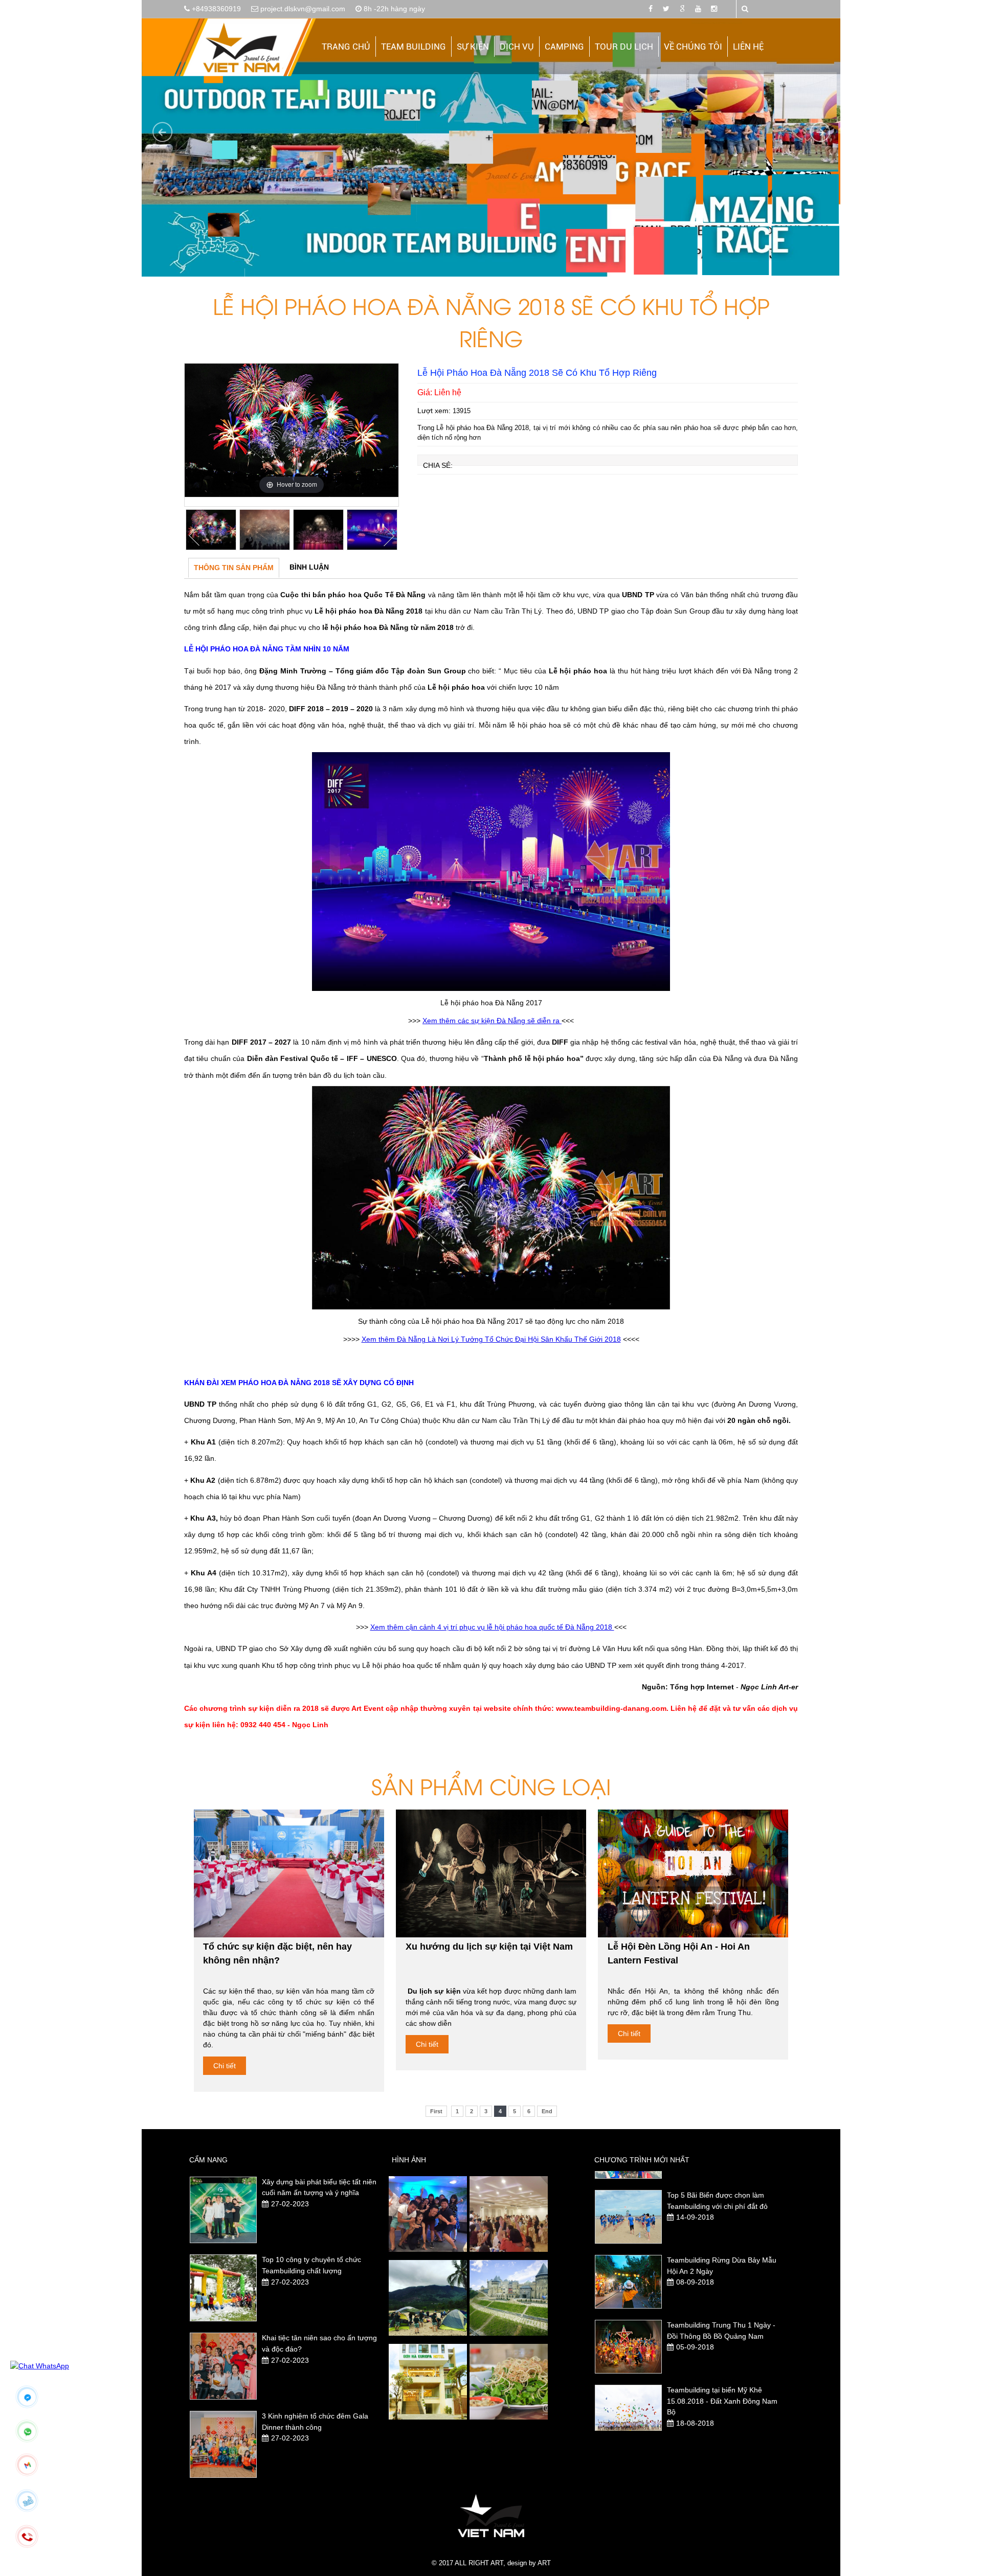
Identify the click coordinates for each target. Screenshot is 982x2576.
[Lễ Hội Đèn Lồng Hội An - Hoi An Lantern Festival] (693, 1873)
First (436, 2111)
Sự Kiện (473, 47)
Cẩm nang (208, 2160)
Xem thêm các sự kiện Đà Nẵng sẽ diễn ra (492, 1021)
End (547, 2111)
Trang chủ (346, 47)
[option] (292, 430)
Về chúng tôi (693, 47)
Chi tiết (225, 2066)
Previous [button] (194, 536)
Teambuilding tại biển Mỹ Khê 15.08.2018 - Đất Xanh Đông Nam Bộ (722, 2336)
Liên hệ (748, 47)
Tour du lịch (624, 47)
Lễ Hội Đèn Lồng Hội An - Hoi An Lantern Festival (679, 1953)
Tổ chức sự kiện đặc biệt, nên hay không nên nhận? (277, 1953)
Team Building (414, 47)
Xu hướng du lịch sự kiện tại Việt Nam (489, 1947)
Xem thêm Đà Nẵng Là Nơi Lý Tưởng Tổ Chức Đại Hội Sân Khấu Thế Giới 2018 (491, 1339)
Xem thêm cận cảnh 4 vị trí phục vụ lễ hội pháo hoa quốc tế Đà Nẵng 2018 (492, 1627)
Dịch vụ (517, 47)
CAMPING (564, 47)
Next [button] (389, 536)
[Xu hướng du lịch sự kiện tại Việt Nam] (491, 1873)
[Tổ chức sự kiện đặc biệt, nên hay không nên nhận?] (289, 1873)
